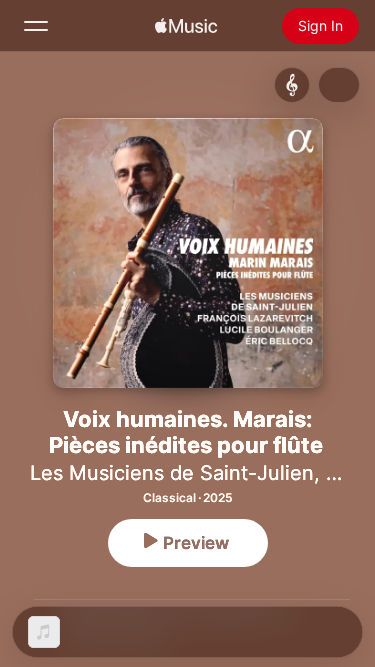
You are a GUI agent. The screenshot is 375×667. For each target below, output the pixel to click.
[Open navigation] (36, 26)
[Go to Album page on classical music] (292, 85)
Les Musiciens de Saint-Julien (172, 473)
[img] (186, 26)
